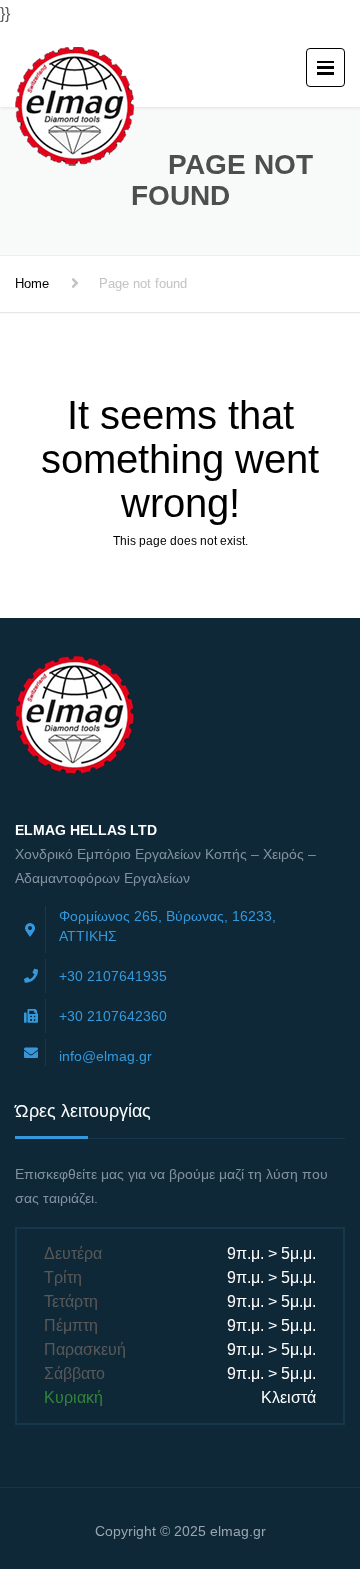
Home (32, 283)
